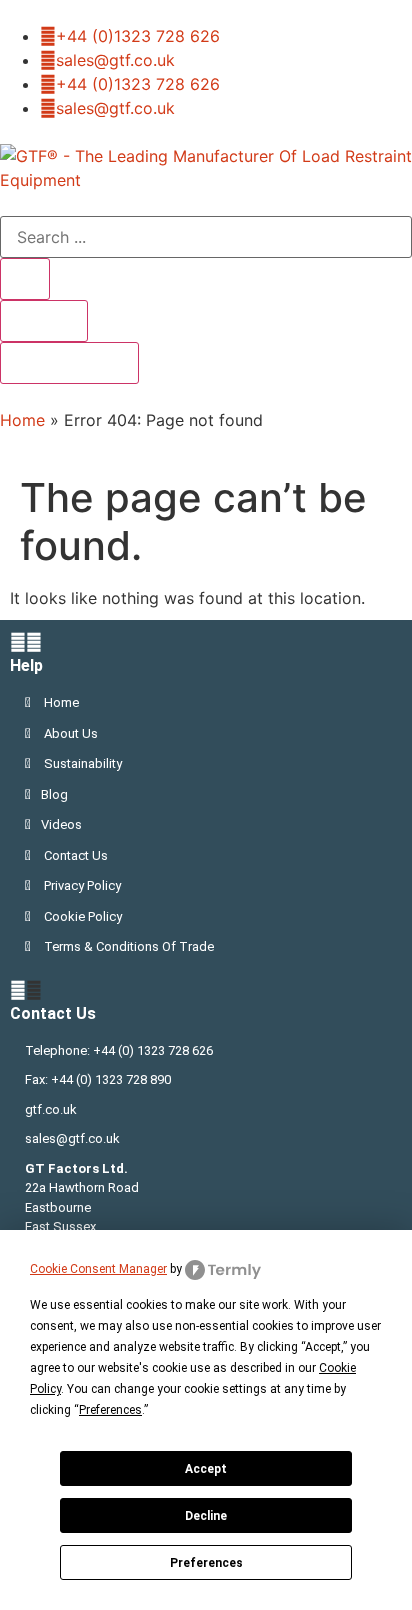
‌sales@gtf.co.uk (115, 60)
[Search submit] (25, 279)
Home (22, 420)
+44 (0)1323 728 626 (138, 36)
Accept (206, 1469)
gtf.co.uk (51, 1109)
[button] (206, 654)
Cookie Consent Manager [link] (98, 1269)
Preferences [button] (110, 1410)
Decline (206, 1516)
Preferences (206, 1563)
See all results (69, 363)
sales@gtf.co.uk (72, 1138)
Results (44, 321)
